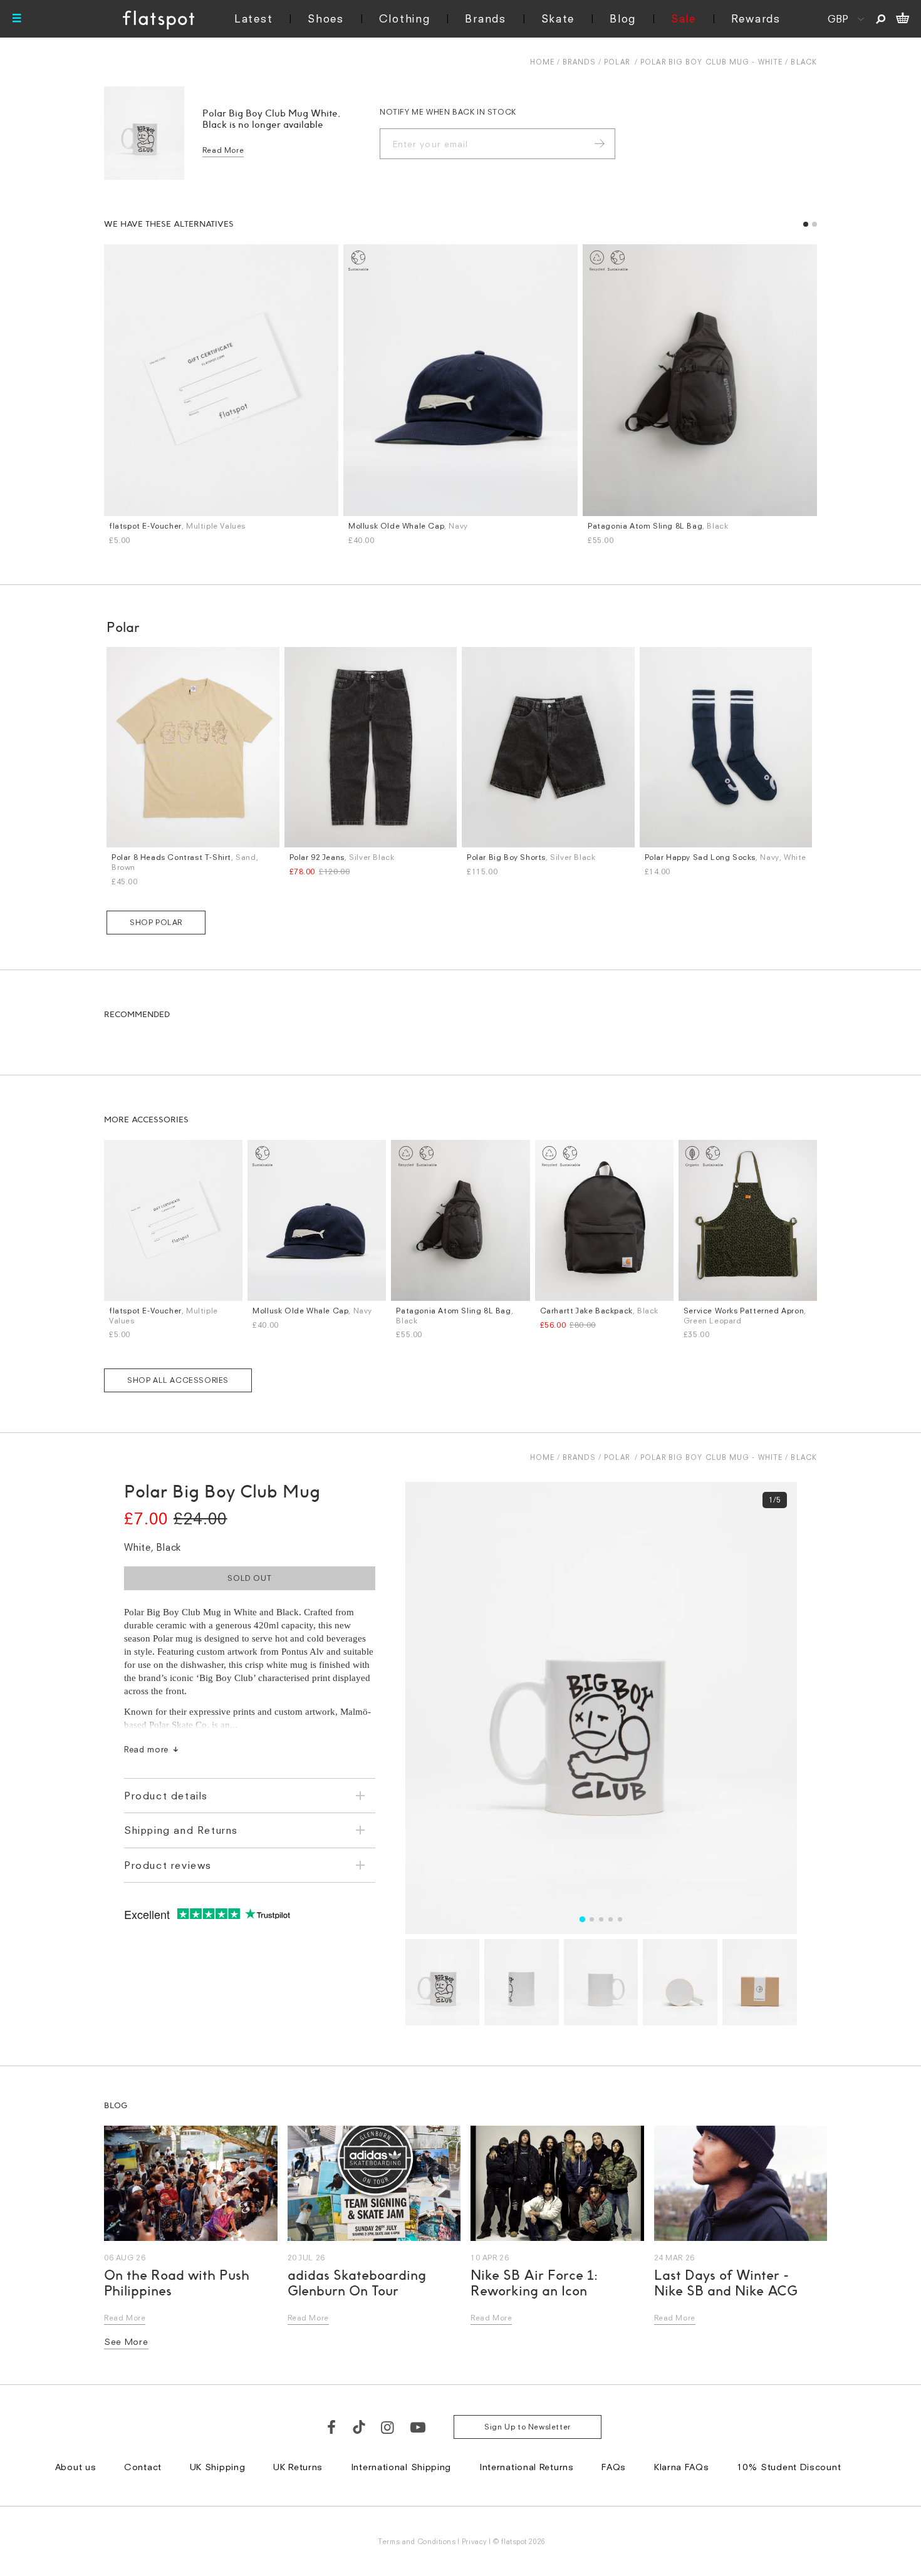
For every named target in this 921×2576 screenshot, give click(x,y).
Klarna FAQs (682, 2467)
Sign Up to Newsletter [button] (528, 2427)
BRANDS (579, 62)
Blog (623, 18)
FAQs (614, 2467)
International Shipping (401, 2467)
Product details (166, 1796)
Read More (223, 150)
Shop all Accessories (178, 1380)
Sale (684, 18)
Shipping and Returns (181, 1830)
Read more (146, 1749)
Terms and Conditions (417, 2541)
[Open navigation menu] (17, 19)
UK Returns (298, 2467)
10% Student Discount (789, 2467)
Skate (558, 18)
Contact (143, 2467)
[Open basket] (903, 19)
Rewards (756, 18)
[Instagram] (388, 2427)
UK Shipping (218, 2467)
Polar (617, 62)
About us (76, 2467)
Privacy (475, 2541)
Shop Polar (156, 922)
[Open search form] (881, 19)
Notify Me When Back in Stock (448, 112)
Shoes (326, 18)
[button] (806, 224)
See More (126, 2341)
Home (542, 62)
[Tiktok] (359, 2427)
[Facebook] (332, 2427)
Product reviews (168, 1865)
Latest (253, 18)
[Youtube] (419, 2427)
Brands (485, 18)
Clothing (405, 18)
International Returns (527, 2467)
